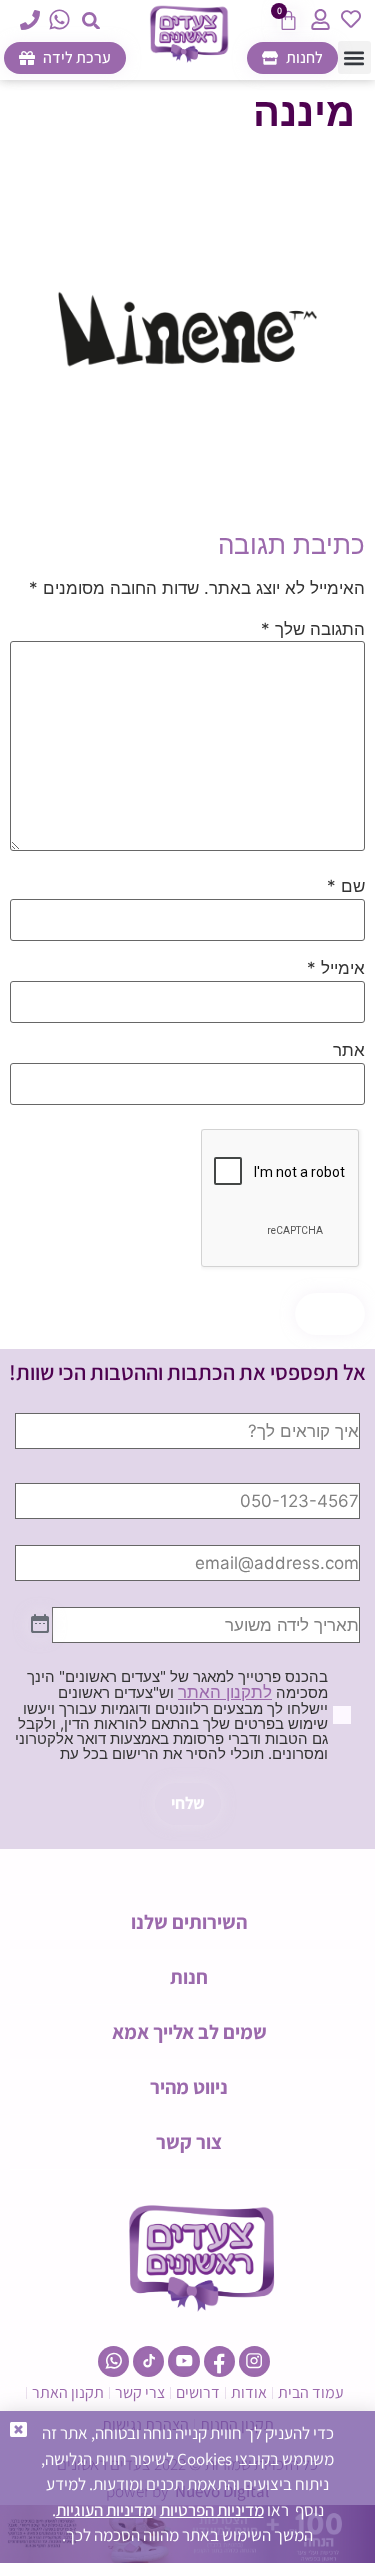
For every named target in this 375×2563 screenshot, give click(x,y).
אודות (249, 2392)
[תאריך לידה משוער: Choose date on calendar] (40, 1625)
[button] (90, 20)
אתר (349, 1050)
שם (346, 886)
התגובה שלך (313, 629)
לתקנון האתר (225, 1692)
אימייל (336, 968)
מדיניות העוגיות (104, 2510)
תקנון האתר (68, 2392)
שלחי (188, 1803)
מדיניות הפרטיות (212, 2510)
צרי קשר (140, 2392)
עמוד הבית (311, 2392)
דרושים (198, 2392)
